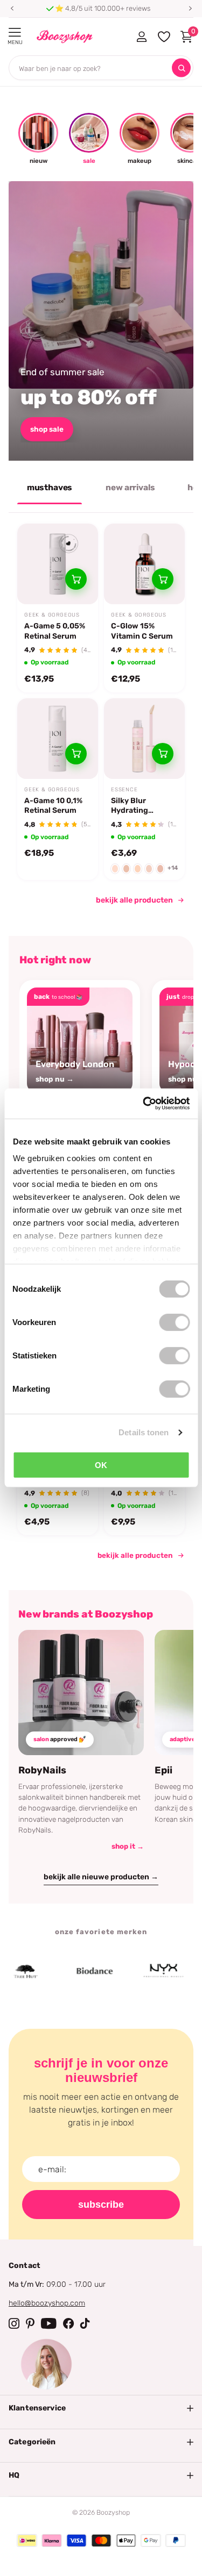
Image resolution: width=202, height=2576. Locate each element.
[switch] (174, 1322)
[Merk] (79, 1971)
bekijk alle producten (134, 900)
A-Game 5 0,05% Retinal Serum (55, 631)
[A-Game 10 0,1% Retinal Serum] (58, 739)
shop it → (128, 1846)
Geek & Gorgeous (52, 615)
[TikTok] (85, 2323)
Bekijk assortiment (15, 33)
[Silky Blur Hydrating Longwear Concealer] (144, 739)
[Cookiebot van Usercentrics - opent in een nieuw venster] (144, 1104)
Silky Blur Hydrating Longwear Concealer (130, 806)
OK (101, 1465)
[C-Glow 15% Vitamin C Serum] (144, 564)
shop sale (47, 429)
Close (101, 2408)
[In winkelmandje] (76, 579)
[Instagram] (14, 2323)
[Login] (141, 37)
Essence (124, 790)
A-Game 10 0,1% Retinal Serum (53, 806)
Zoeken (181, 68)
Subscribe (101, 2205)
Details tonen (144, 1432)
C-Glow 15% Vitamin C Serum (142, 631)
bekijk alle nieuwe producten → (101, 1877)
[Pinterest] (30, 2323)
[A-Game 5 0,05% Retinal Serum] (58, 564)
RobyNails (42, 1770)
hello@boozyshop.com (47, 2303)
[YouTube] (49, 2323)
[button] (12, 9)
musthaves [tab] (50, 488)
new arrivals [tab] (130, 488)
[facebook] (68, 2323)
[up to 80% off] (101, 321)
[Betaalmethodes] (27, 2541)
